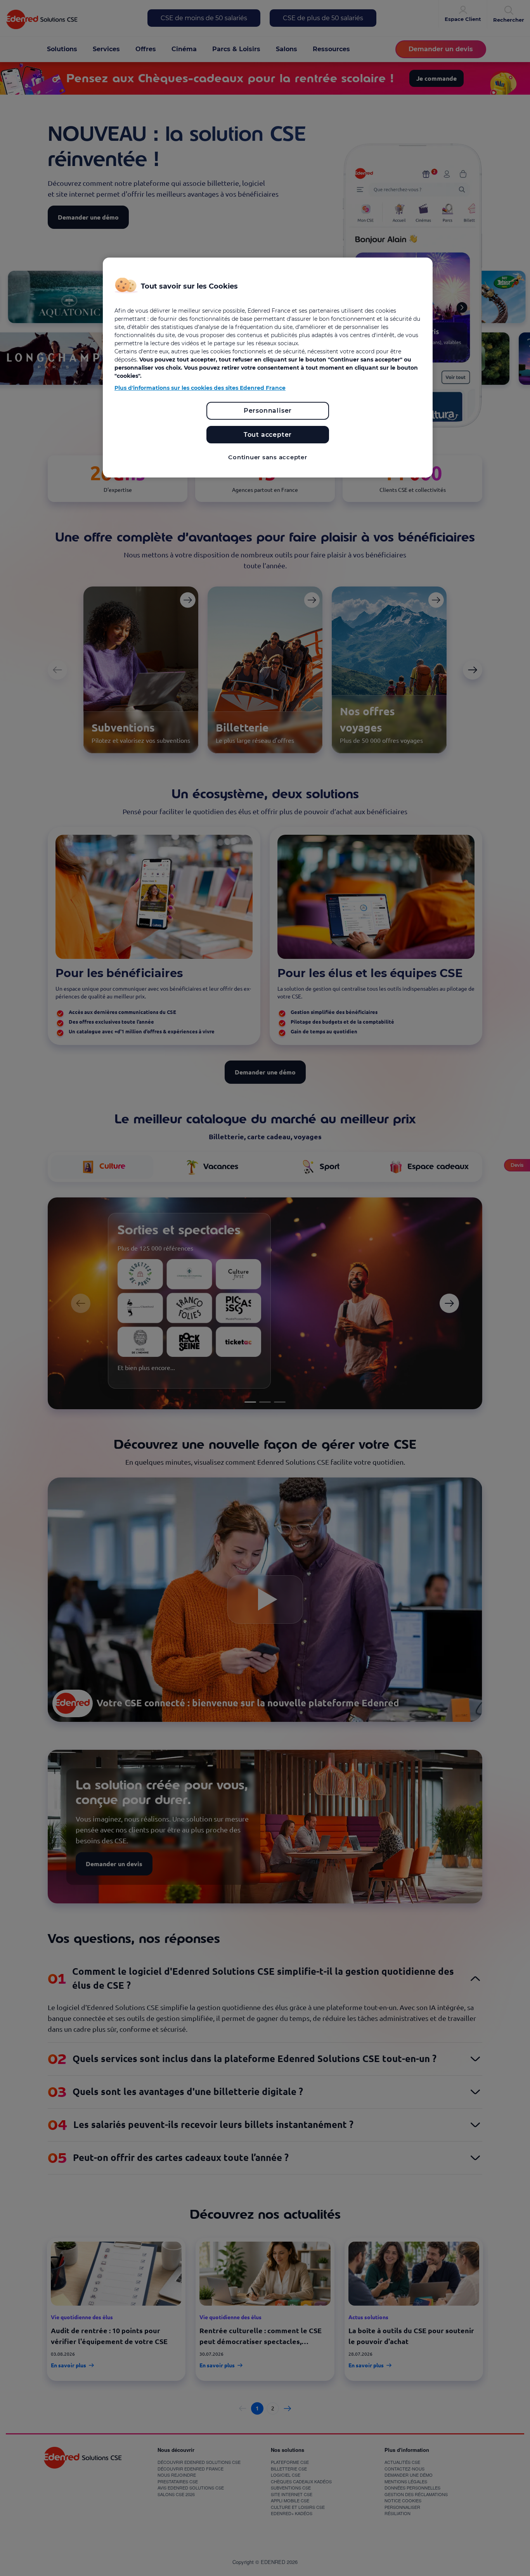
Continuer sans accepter (268, 457)
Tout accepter (268, 435)
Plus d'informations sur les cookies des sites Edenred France (200, 388)
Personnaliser (268, 411)
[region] (268, 368)
